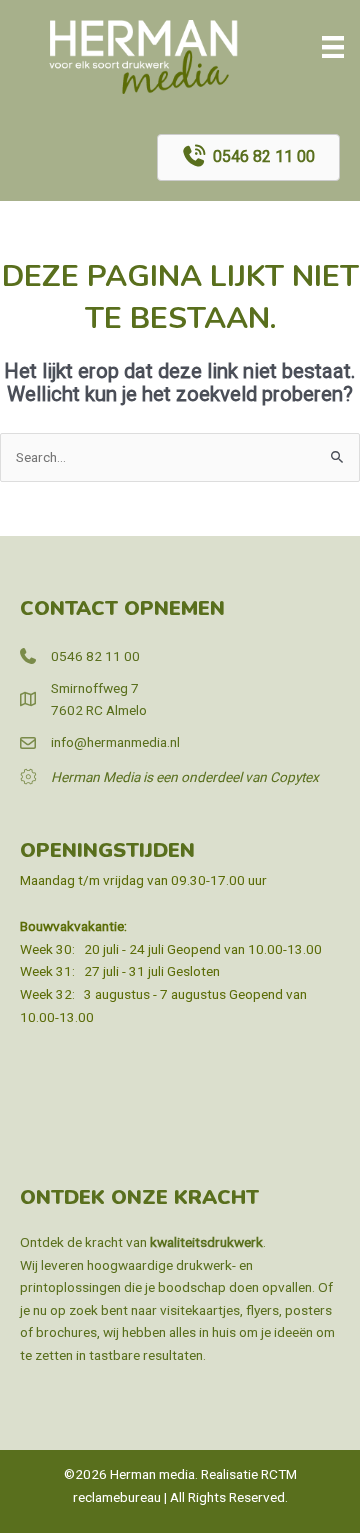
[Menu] (333, 47)
